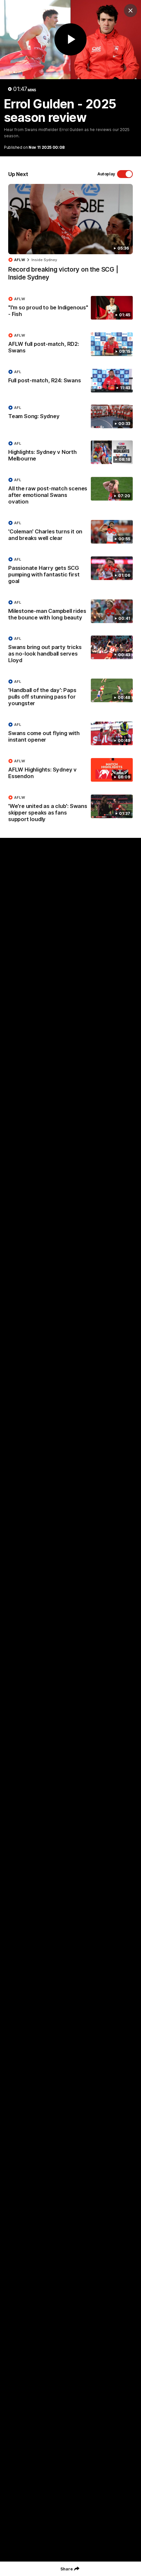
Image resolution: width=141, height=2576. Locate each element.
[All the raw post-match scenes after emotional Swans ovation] (70, 492)
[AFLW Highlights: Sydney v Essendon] (70, 770)
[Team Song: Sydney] (70, 416)
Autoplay (106, 174)
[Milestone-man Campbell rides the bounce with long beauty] (70, 612)
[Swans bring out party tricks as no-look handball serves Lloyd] (70, 651)
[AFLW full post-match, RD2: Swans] (70, 345)
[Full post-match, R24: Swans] (70, 381)
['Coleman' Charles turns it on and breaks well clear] (70, 532)
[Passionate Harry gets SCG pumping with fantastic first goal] (70, 572)
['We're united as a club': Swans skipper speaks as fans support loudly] (70, 810)
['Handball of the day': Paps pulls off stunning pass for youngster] (70, 694)
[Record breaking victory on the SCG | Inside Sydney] (70, 236)
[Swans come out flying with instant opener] (70, 734)
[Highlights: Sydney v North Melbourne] (70, 453)
